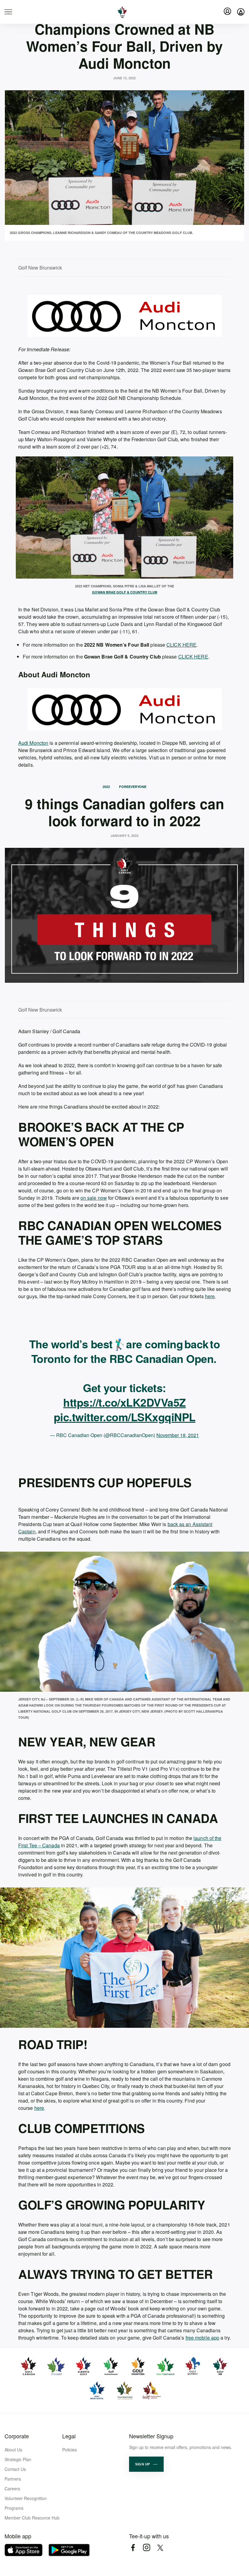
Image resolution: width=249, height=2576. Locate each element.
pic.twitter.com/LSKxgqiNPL (125, 1417)
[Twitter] (160, 2548)
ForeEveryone (133, 787)
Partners (13, 2479)
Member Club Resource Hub (32, 2518)
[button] (146, 2464)
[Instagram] (147, 2548)
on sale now (94, 1198)
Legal (69, 2436)
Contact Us (15, 2469)
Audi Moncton (33, 743)
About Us (13, 2450)
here (210, 1296)
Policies (70, 2450)
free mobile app (203, 2338)
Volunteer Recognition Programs (26, 2503)
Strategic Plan (18, 2459)
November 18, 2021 (178, 1435)
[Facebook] (133, 2548)
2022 (106, 787)
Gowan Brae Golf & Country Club (125, 592)
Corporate (17, 2436)
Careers (12, 2488)
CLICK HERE (181, 645)
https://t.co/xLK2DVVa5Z (124, 1402)
